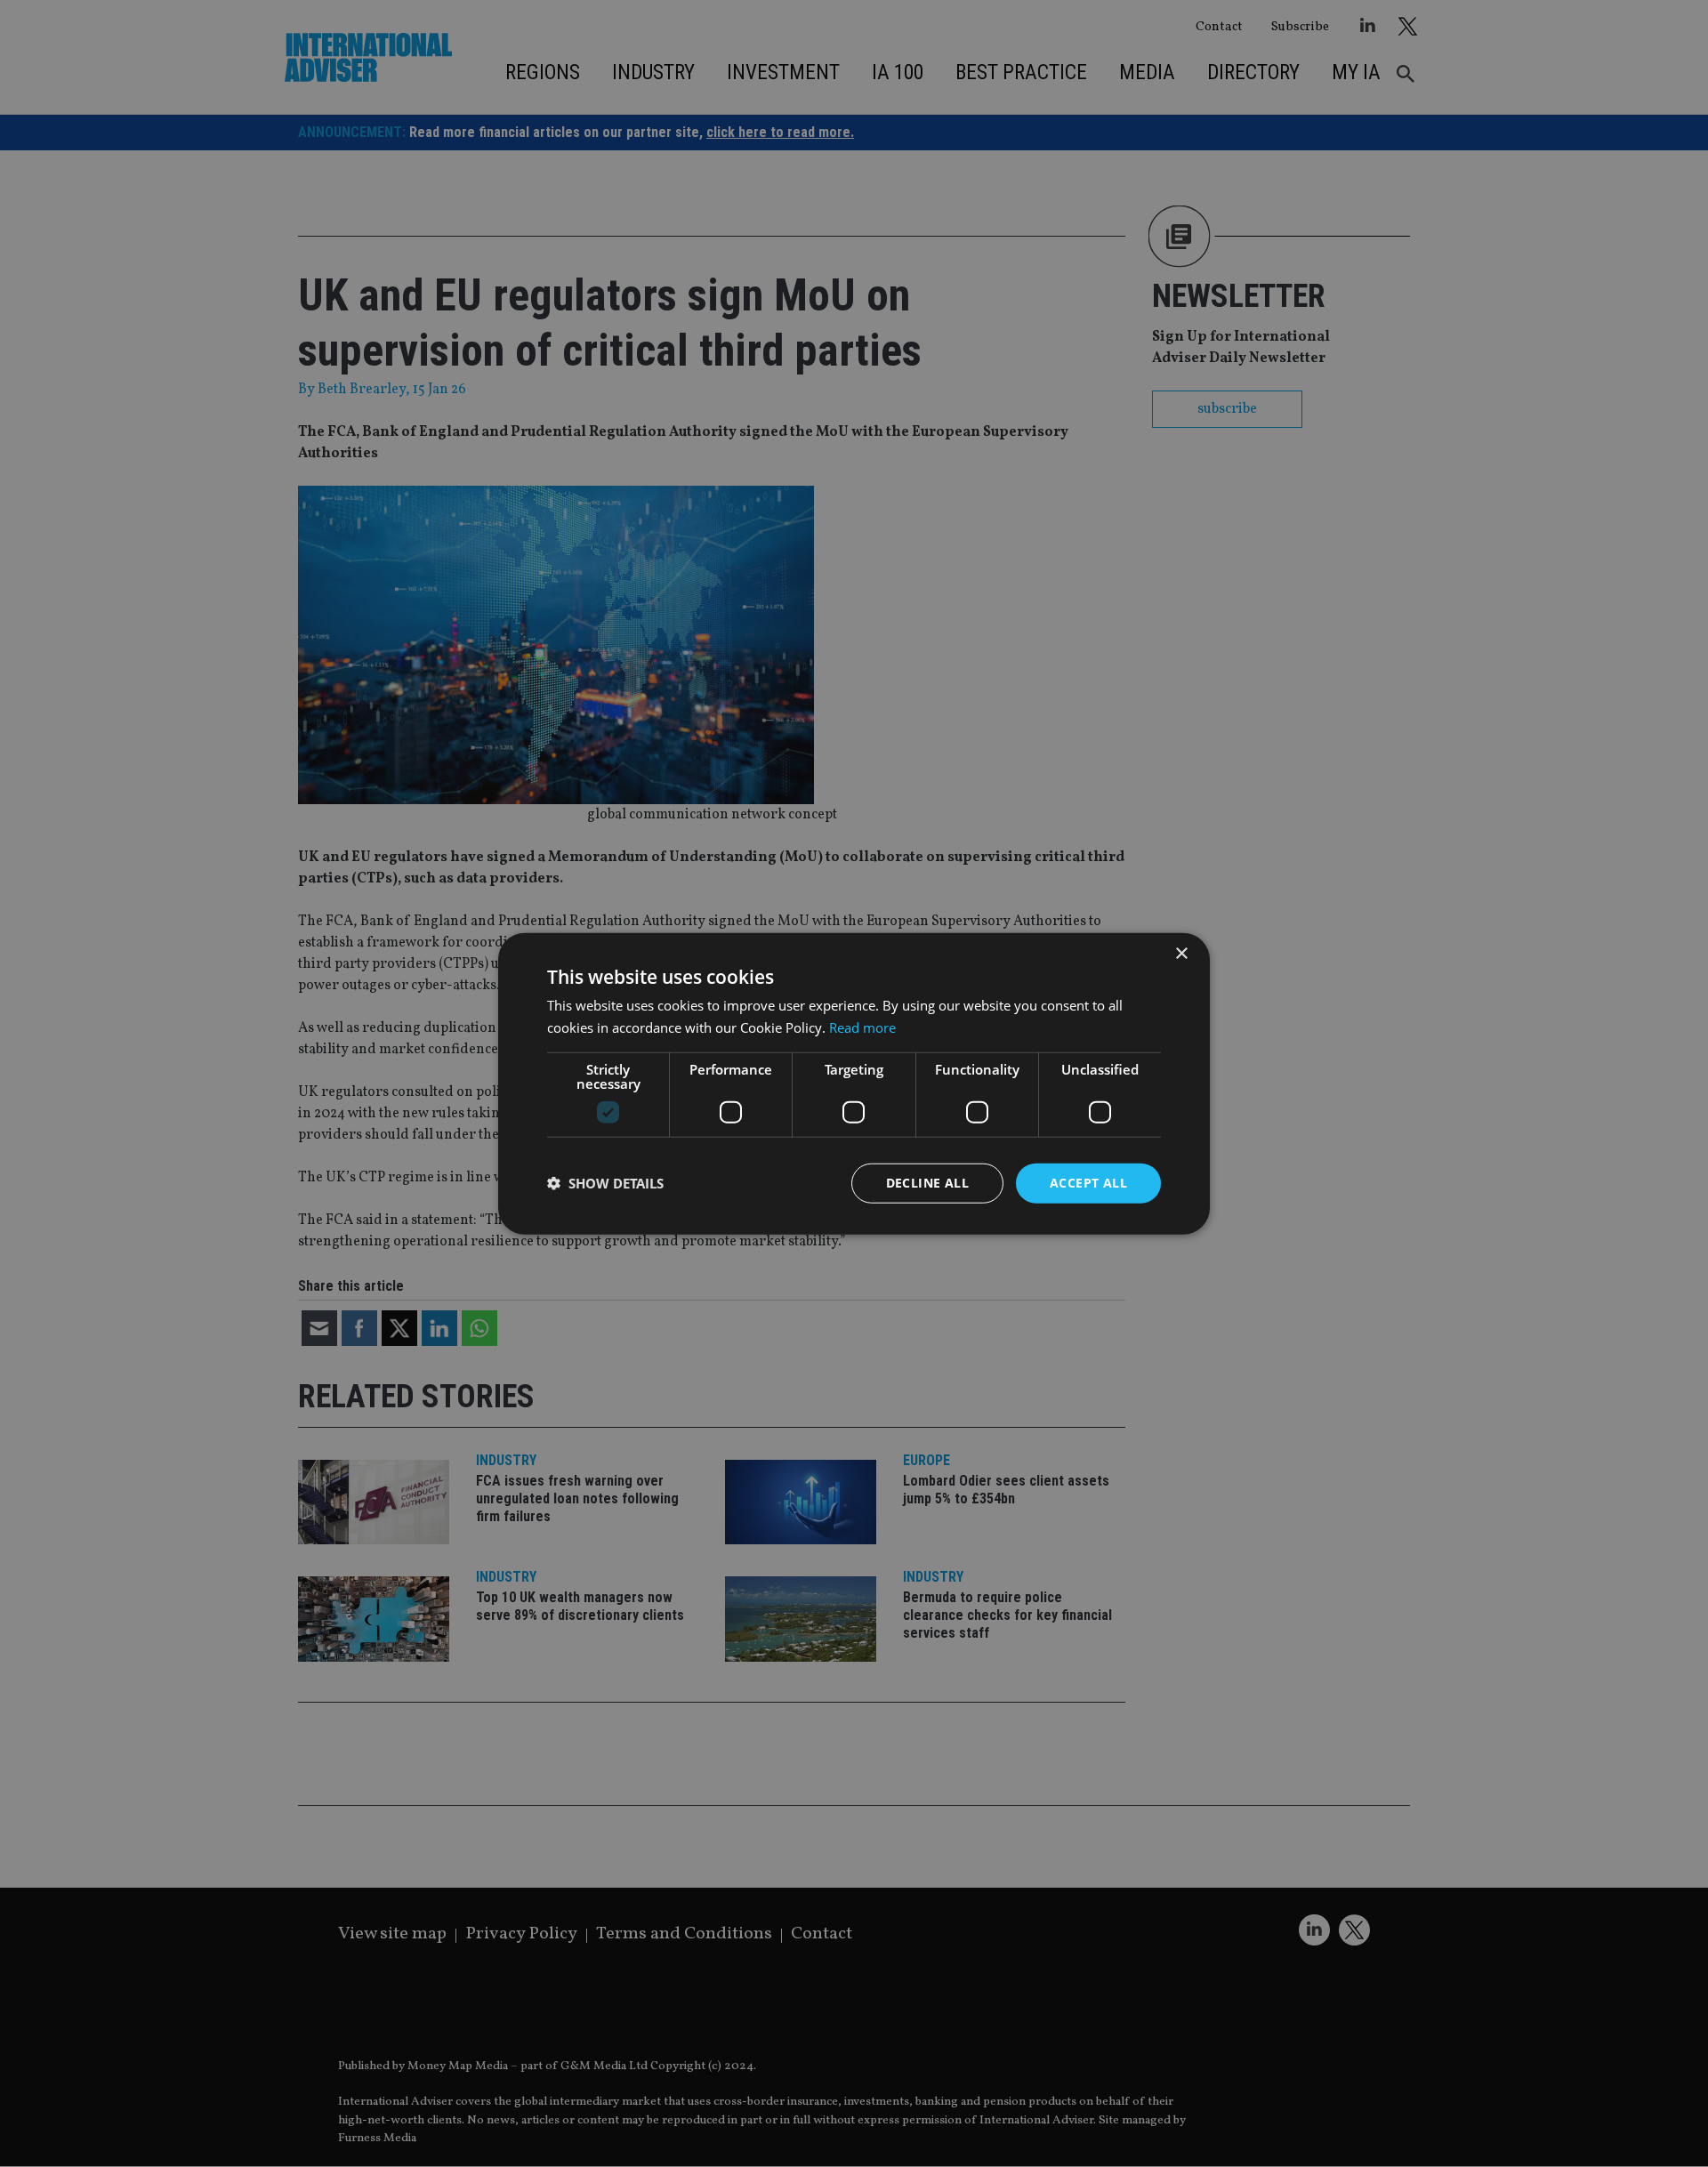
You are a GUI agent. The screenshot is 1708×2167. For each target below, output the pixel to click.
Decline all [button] (927, 1183)
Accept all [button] (1088, 1183)
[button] (605, 1183)
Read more (862, 1027)
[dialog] (854, 1083)
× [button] (1181, 954)
